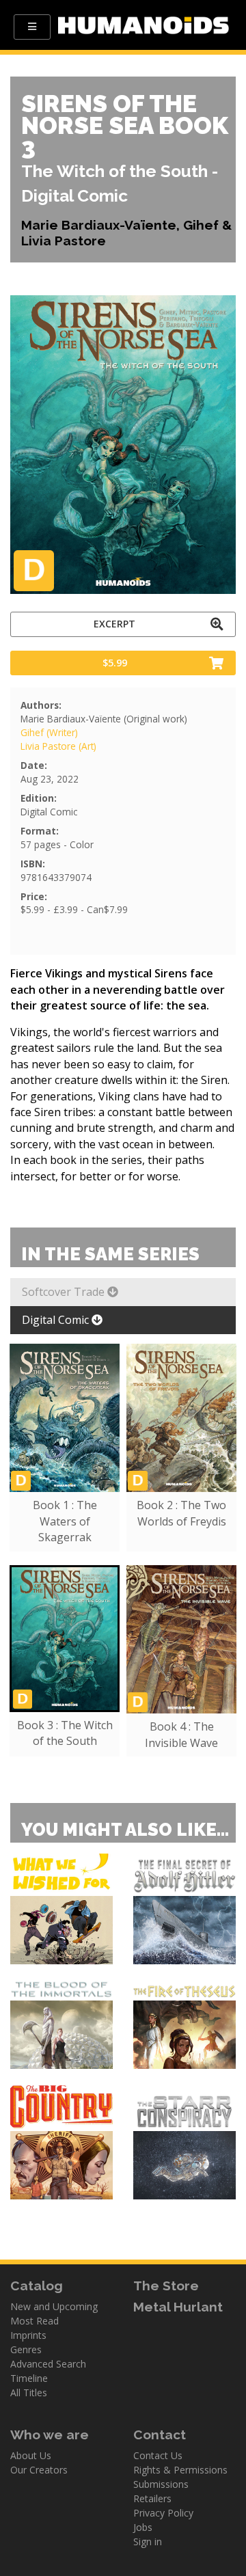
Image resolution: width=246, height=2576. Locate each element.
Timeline (29, 2378)
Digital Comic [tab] (57, 1320)
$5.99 (115, 663)
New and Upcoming (54, 2306)
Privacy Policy (163, 2513)
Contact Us (158, 2455)
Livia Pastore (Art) (58, 746)
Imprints (28, 2335)
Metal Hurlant (178, 2307)
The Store (166, 2286)
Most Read (35, 2321)
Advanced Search (48, 2364)
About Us (31, 2455)
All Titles (29, 2392)
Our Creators (39, 2470)
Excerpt (114, 624)
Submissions (161, 2484)
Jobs (143, 2527)
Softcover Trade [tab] (65, 1292)
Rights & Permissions (180, 2470)
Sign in (148, 2541)
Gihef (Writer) (49, 732)
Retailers (152, 2498)
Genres (26, 2349)
